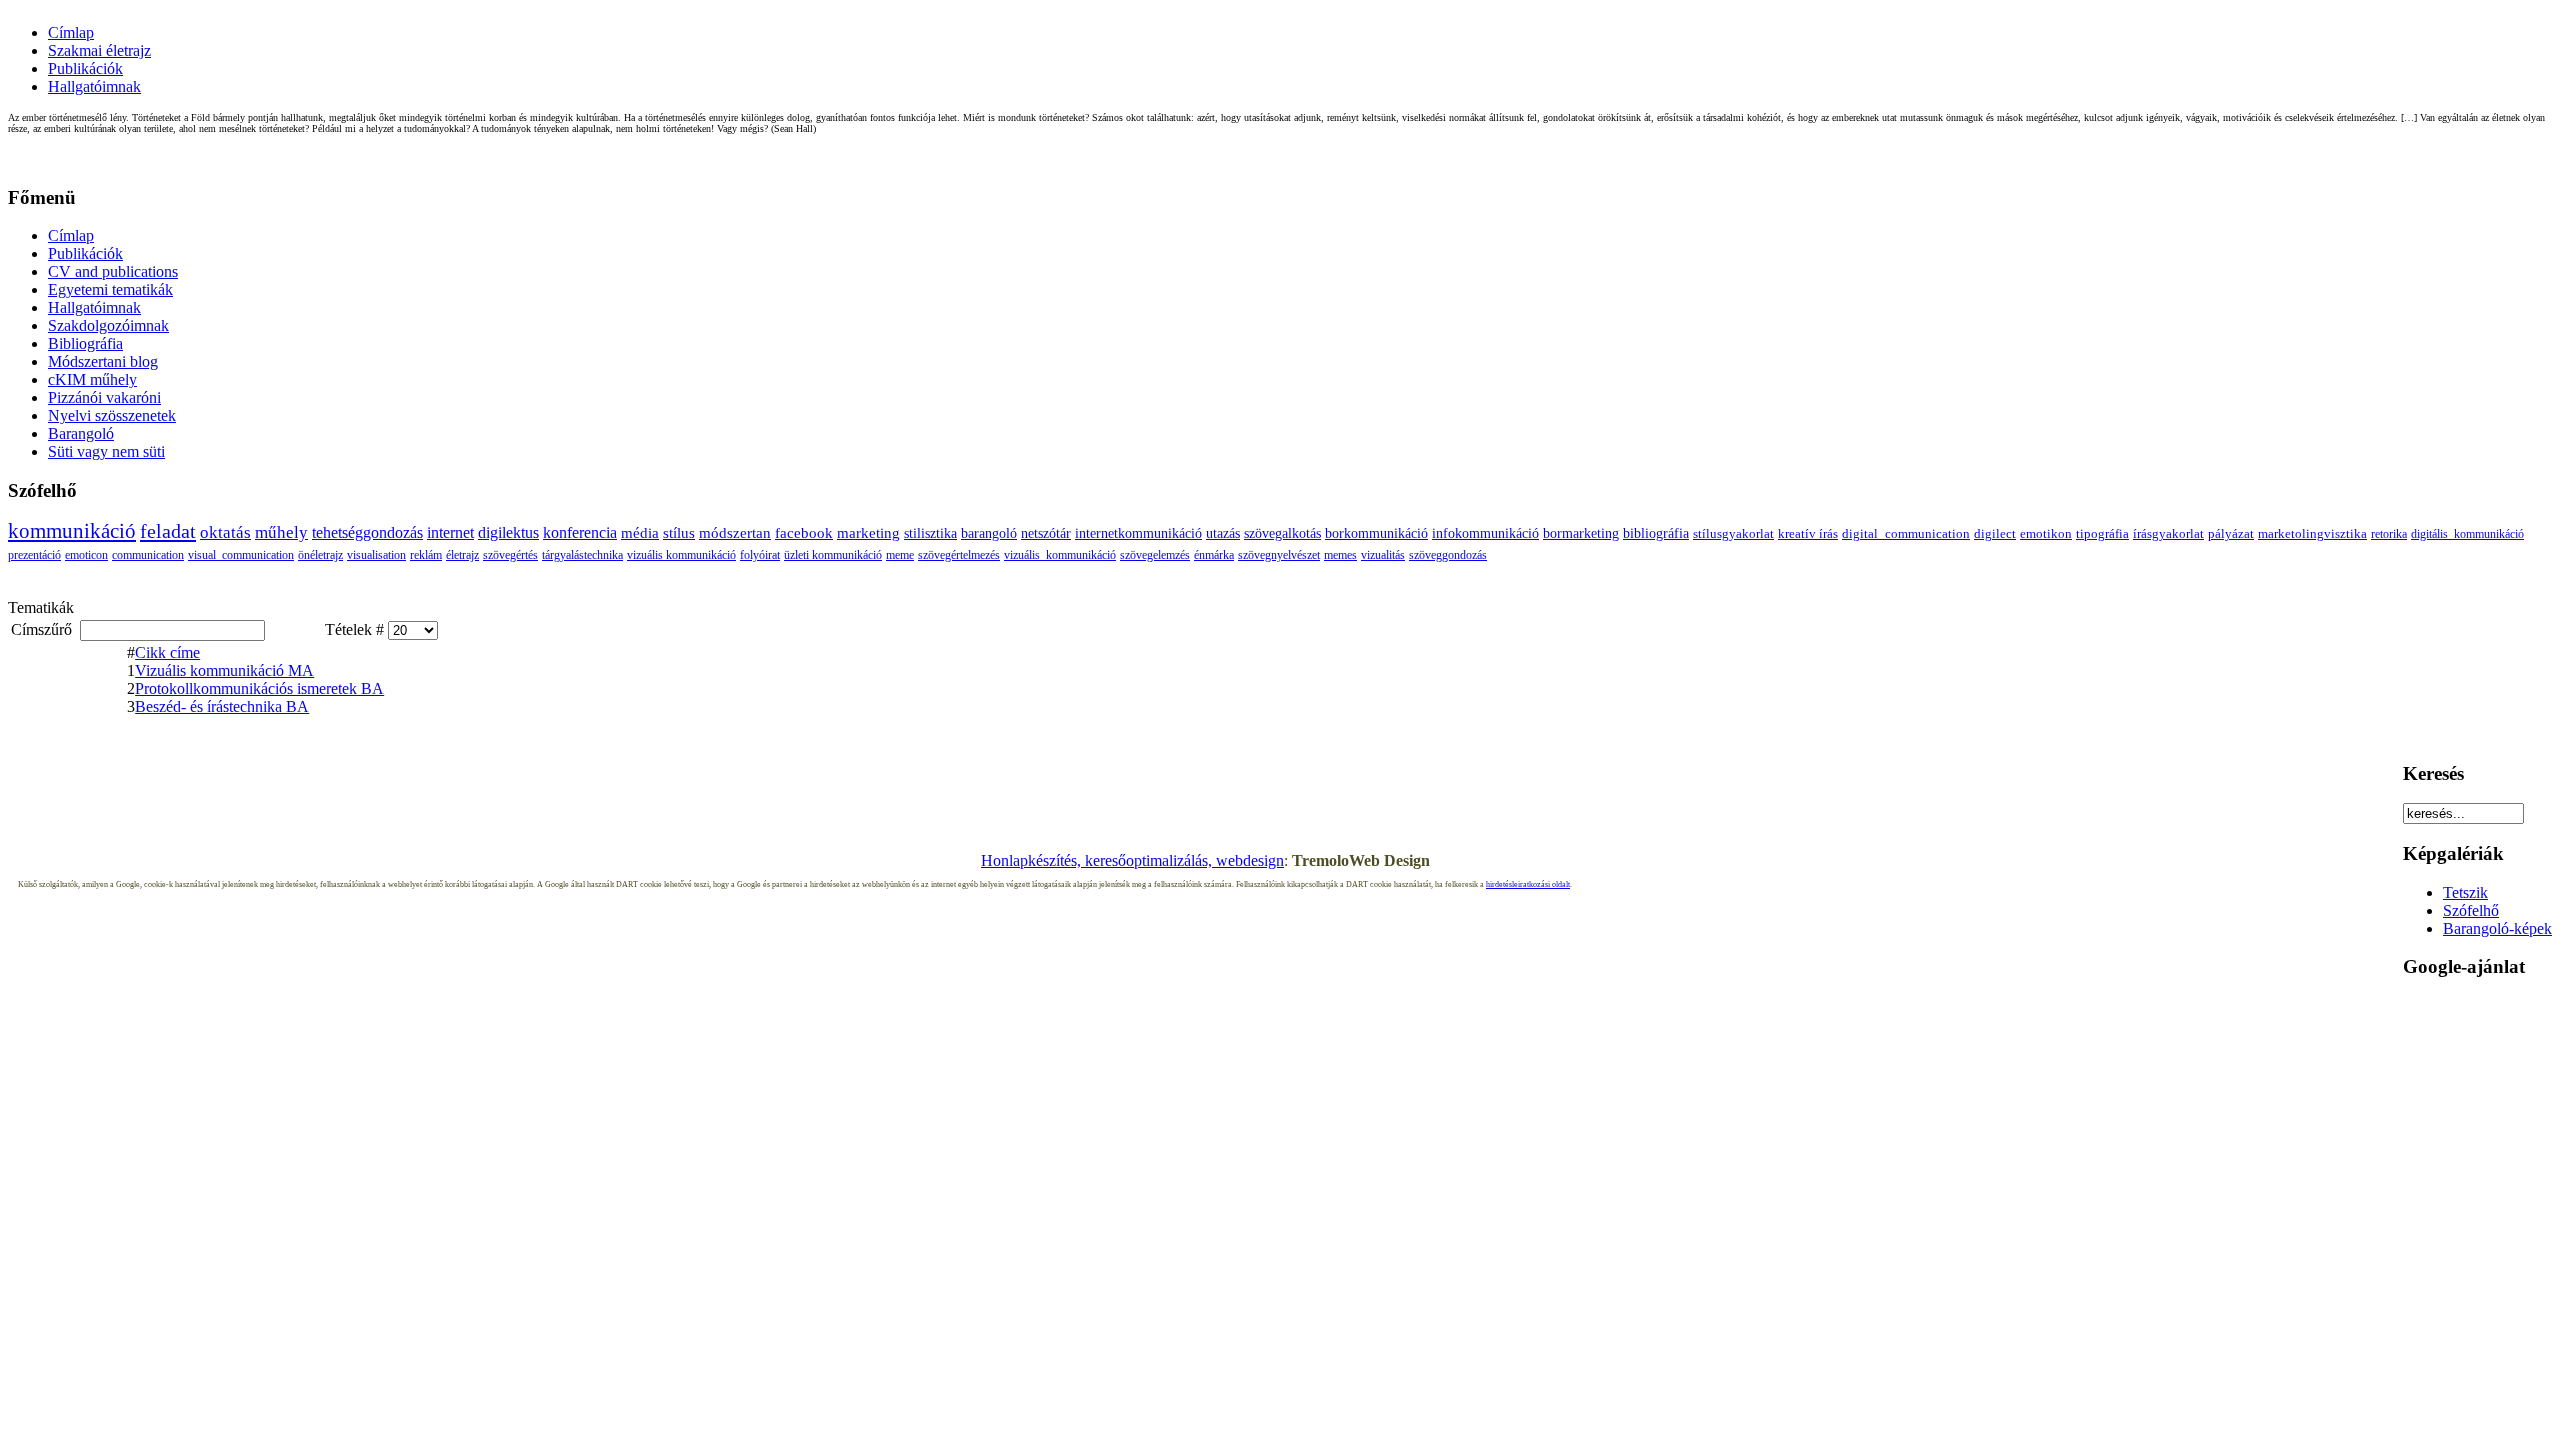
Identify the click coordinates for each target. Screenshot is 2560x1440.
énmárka (1214, 555)
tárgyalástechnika (582, 555)
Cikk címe (167, 652)
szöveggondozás (1448, 555)
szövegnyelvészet (1279, 555)
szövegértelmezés (959, 555)
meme (900, 555)
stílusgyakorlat (1733, 533)
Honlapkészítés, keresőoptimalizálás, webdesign (1132, 860)
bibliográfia (1656, 533)
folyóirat (760, 555)
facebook (804, 533)
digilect (1995, 534)
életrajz (462, 555)
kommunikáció (72, 530)
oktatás (225, 532)
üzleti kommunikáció (833, 555)
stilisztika (930, 533)
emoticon (86, 555)
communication (148, 555)
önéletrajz (320, 555)
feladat (168, 531)
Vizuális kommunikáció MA (224, 670)
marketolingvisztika (2312, 534)
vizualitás (1383, 555)
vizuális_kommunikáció (1060, 555)
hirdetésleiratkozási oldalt (1528, 884)
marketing (868, 533)
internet (450, 532)
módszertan (735, 533)
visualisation (376, 555)
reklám (426, 555)
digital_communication (1906, 533)
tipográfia (2102, 534)
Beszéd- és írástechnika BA (222, 706)
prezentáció (34, 555)
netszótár (1046, 533)
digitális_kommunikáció (2467, 534)
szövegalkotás (1282, 533)
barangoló (989, 533)
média (640, 532)
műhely (281, 532)
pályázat (2231, 534)
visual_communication (241, 555)
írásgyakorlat (2168, 534)
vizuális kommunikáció (681, 555)
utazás (1223, 533)
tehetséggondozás (367, 532)
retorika (2389, 534)
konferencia (580, 532)
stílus (679, 532)
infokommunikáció (1485, 533)
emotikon (2046, 534)
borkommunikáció (1376, 533)
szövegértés (510, 555)
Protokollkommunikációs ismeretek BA (259, 688)
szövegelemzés (1155, 555)
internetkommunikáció (1138, 533)
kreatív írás (1808, 533)
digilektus (508, 532)
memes (1340, 555)
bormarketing (1581, 533)
